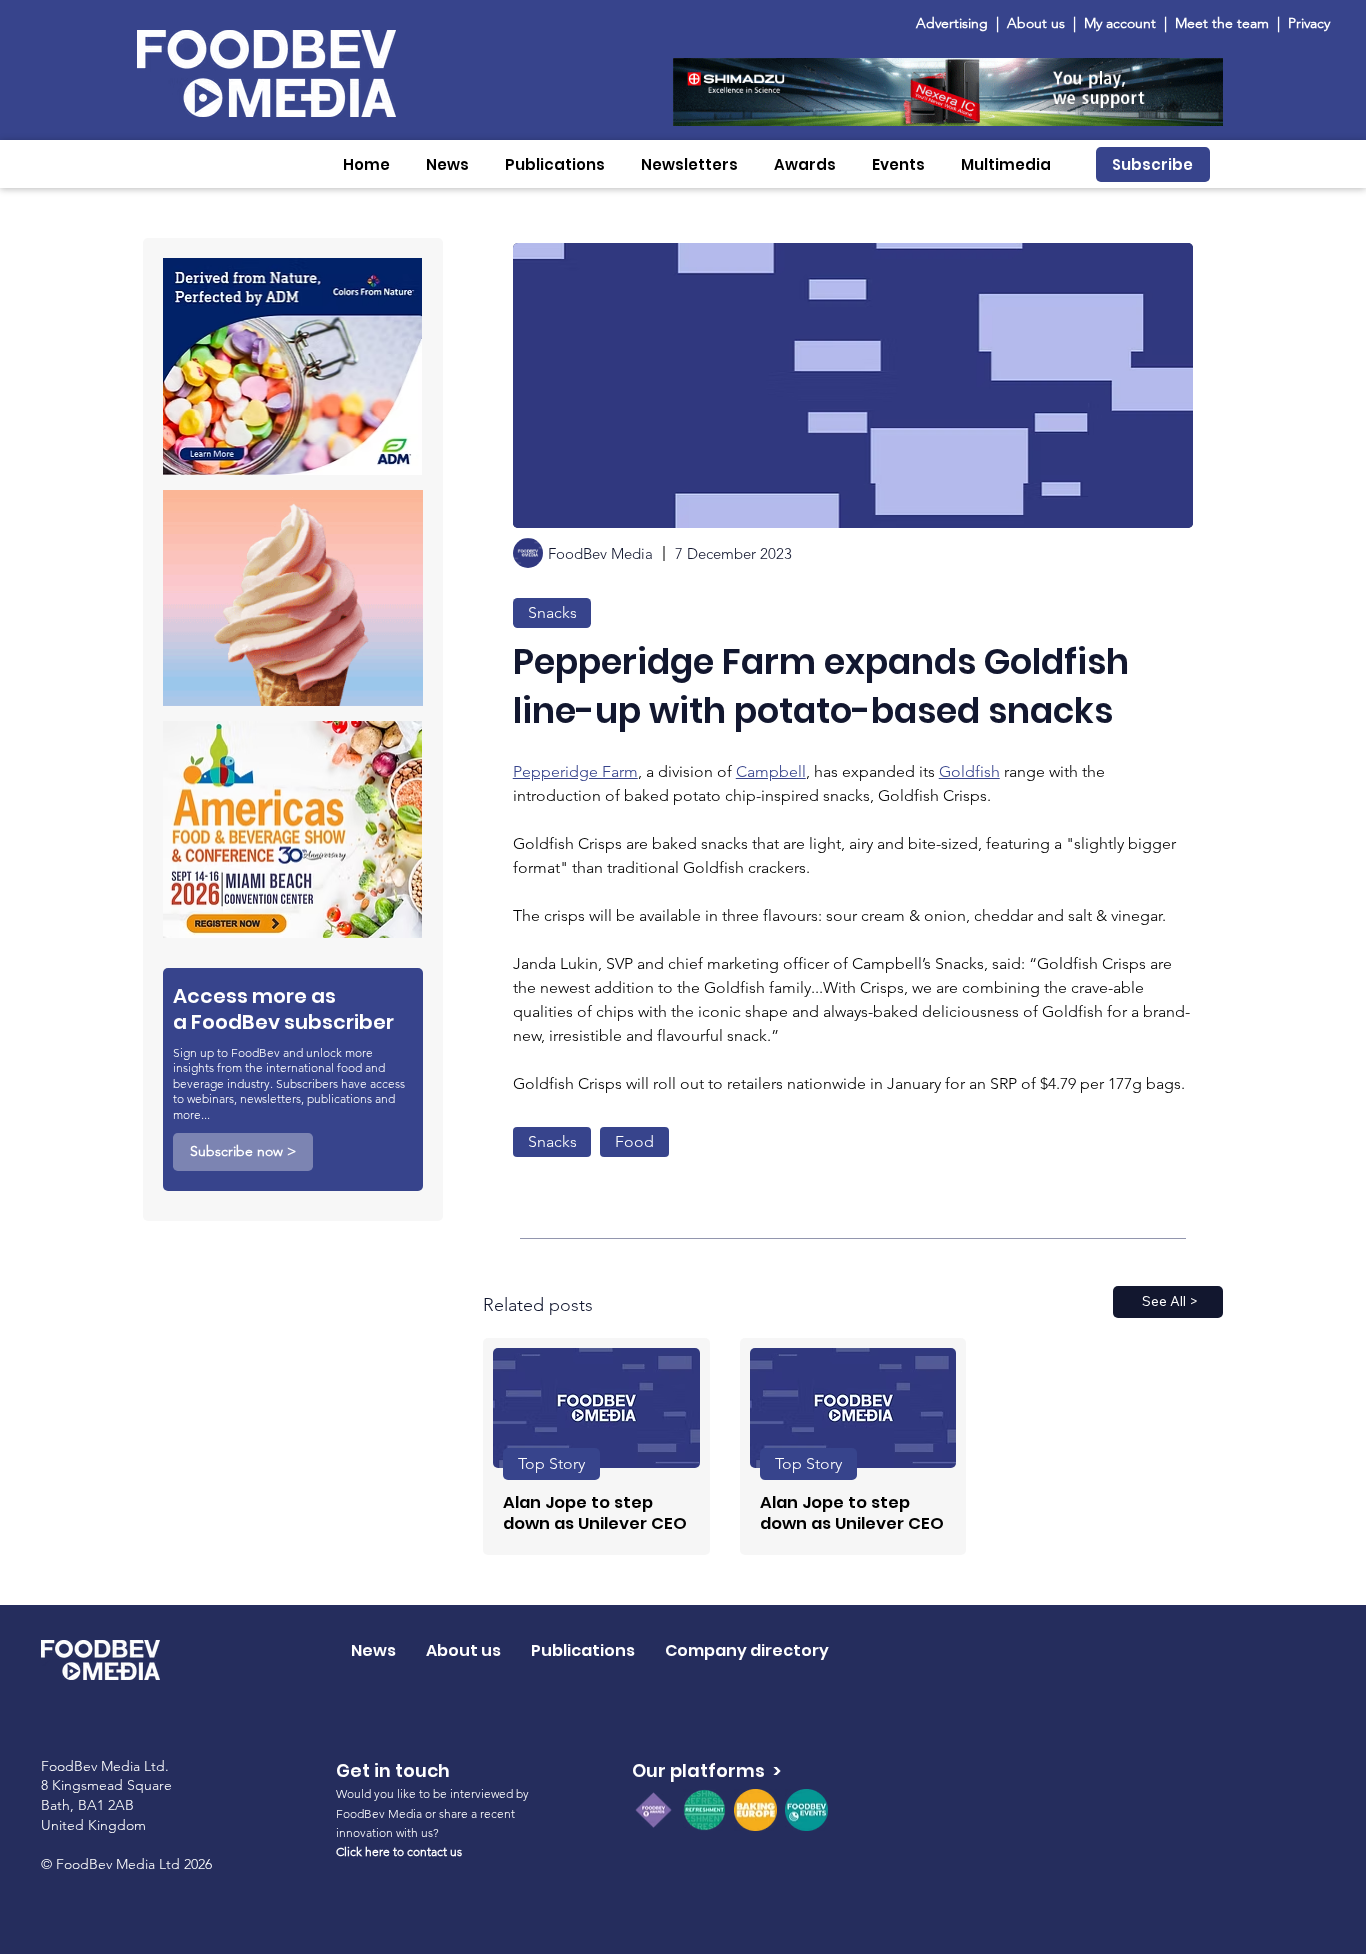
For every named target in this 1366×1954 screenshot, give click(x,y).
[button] (447, 164)
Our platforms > (706, 1770)
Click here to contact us (399, 1851)
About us (1036, 23)
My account (1120, 23)
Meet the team (1224, 23)
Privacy (1309, 23)
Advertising (956, 23)
